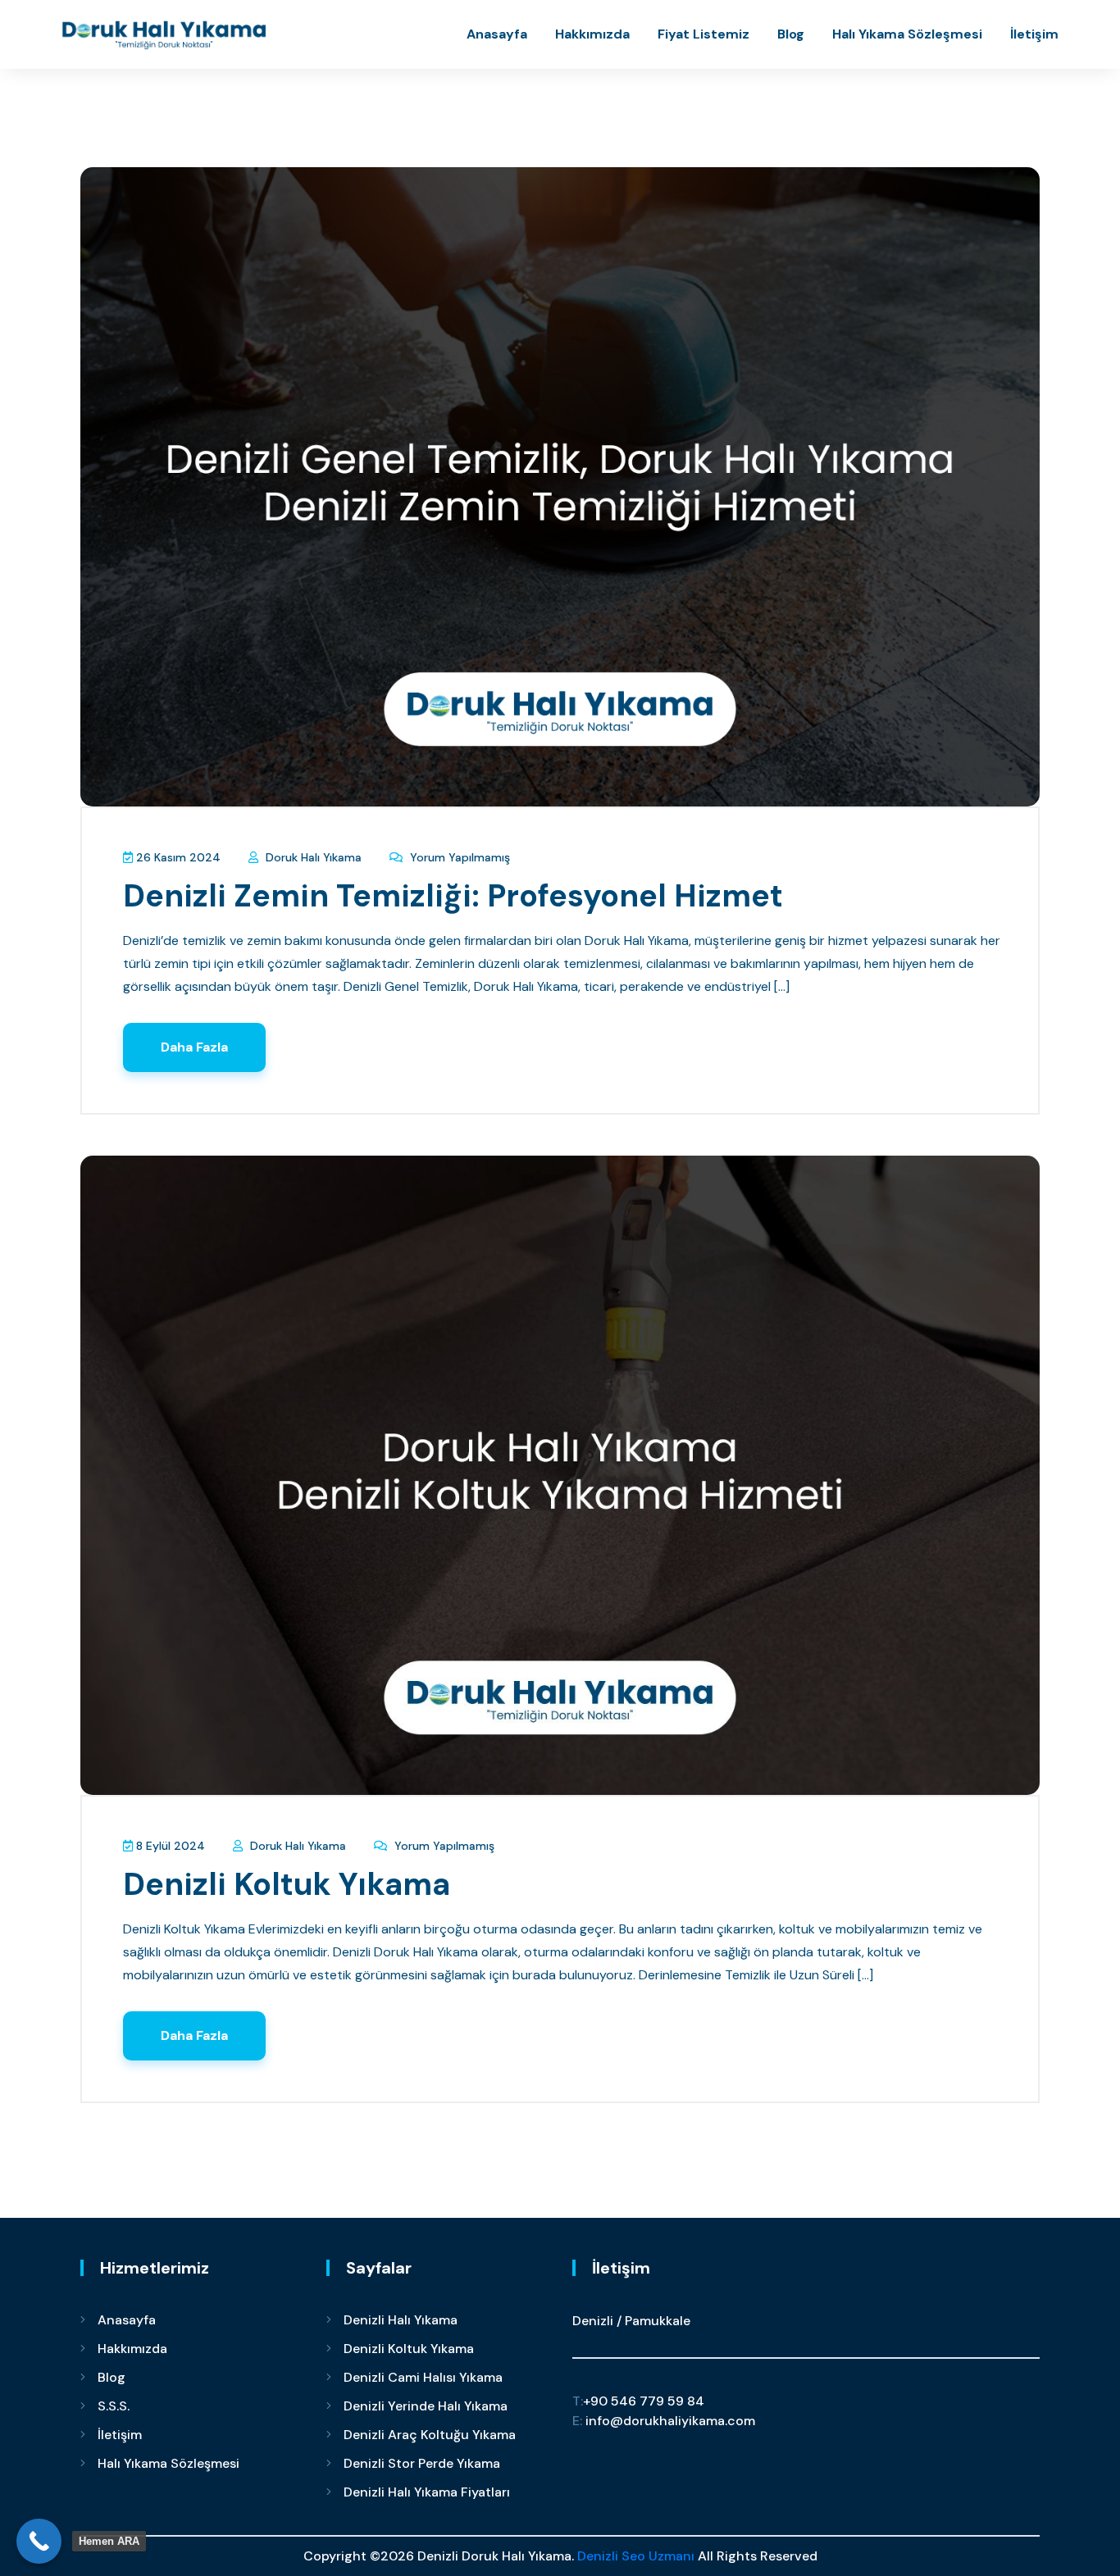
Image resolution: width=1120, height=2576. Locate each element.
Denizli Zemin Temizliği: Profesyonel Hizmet (453, 896)
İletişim (1034, 34)
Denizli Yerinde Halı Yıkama (426, 2406)
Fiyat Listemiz (703, 34)
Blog (791, 34)
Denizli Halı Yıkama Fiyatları (427, 2492)
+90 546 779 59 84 (638, 2401)
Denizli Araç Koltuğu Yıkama (430, 2435)
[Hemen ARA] (39, 2541)
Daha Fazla (194, 1047)
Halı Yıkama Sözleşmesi (907, 34)
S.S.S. (114, 2406)
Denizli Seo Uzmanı (636, 2556)
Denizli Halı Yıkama (401, 2320)
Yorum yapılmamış (458, 857)
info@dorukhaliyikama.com (664, 2421)
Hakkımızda (592, 34)
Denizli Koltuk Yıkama (287, 1884)
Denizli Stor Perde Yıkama (422, 2463)
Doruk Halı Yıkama (312, 857)
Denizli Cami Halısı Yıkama (423, 2377)
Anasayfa (497, 34)
